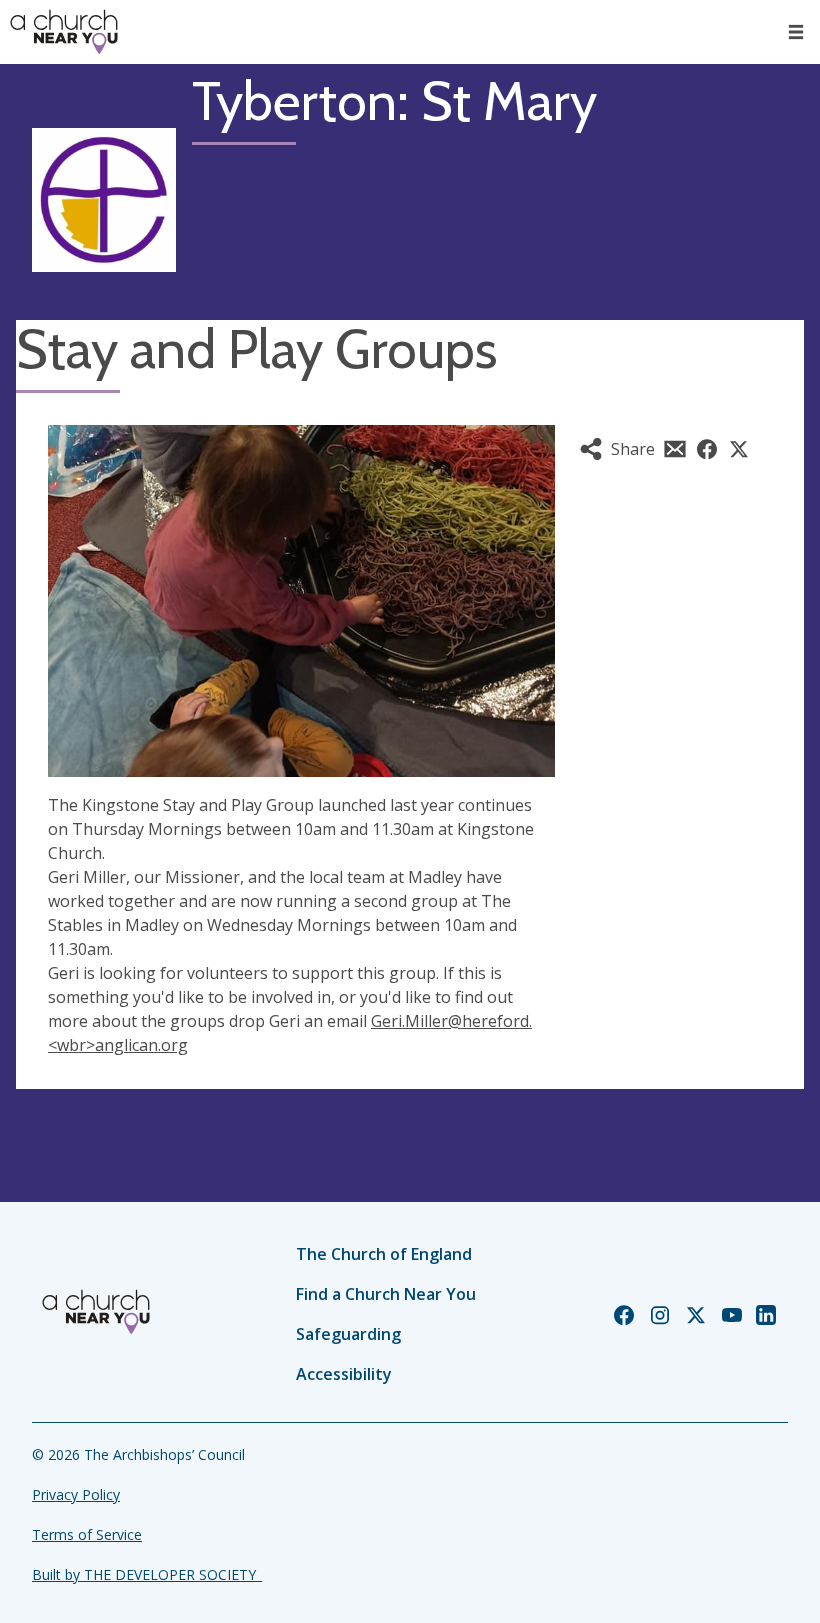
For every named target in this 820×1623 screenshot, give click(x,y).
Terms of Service (87, 1534)
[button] (796, 32)
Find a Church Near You (386, 1294)
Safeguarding (348, 1334)
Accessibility (344, 1374)
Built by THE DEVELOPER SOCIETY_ (147, 1574)
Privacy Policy (76, 1494)
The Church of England (384, 1254)
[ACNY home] (64, 32)
